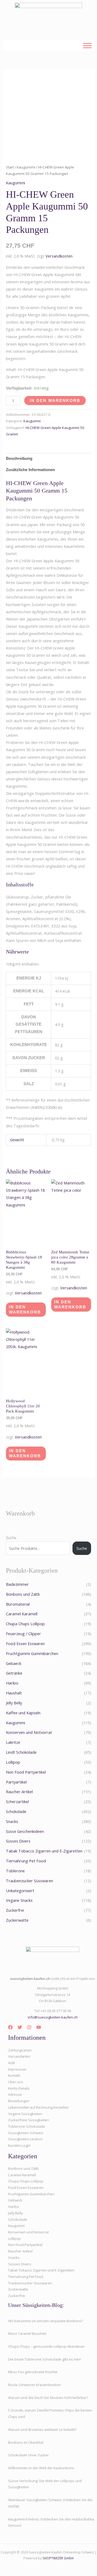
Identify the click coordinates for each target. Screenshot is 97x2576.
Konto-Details (19, 2088)
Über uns (16, 2082)
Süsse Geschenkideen (25, 1831)
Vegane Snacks (19, 1900)
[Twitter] (20, 2027)
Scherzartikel (17, 1801)
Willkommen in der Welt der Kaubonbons (41, 2468)
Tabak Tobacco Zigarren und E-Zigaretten (44, 1851)
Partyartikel (16, 1782)
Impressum (17, 2069)
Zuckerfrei (15, 1910)
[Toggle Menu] (87, 45)
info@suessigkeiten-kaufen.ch (53, 2017)
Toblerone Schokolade (27, 2126)
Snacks (12, 1821)
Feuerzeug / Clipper (23, 1634)
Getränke (14, 1673)
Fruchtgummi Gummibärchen (32, 1653)
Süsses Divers (18, 1841)
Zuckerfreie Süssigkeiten (29, 2120)
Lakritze (13, 1742)
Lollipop (13, 1762)
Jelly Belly (14, 1703)
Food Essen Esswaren (25, 1643)
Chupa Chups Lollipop (25, 1624)
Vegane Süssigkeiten (25, 2114)
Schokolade (16, 1811)
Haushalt (14, 1693)
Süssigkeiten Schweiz (26, 2133)
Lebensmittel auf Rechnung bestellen (38, 2107)
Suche (11, 1537)
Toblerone (15, 1871)
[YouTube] (39, 2027)
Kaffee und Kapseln (23, 1713)
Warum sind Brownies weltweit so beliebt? (42, 2430)
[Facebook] (10, 2027)
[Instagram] (29, 2027)
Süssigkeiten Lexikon (25, 2139)
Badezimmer (17, 1584)
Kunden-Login (19, 2145)
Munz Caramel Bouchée (27, 2333)
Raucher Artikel (19, 1792)
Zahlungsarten (20, 2050)
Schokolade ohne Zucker (28, 2455)
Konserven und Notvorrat (29, 1732)
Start (10, 167)
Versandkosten (59, 256)
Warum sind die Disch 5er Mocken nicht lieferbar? (48, 2398)
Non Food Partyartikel (26, 1772)
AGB (11, 2063)
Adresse (15, 2094)
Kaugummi (26, 167)
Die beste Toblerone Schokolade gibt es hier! (45, 2359)
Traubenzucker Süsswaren (30, 1881)
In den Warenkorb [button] (25, 1310)
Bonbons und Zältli (23, 1594)
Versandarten (19, 2056)
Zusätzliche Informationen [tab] (30, 470)
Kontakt (14, 2075)
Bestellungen (19, 2101)
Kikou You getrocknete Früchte (33, 2372)
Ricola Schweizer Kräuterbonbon (34, 2385)
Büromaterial (18, 1604)
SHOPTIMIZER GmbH (58, 2558)
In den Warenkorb (55, 401)
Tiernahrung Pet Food (26, 1861)
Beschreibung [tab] (19, 458)
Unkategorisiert (20, 1891)
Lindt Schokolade (21, 1752)
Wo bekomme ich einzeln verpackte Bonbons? (46, 2321)
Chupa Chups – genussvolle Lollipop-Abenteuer (46, 2346)
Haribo (12, 1683)
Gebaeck (14, 1663)
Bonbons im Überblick (26, 2442)
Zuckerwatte (17, 1920)
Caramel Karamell (22, 1614)
